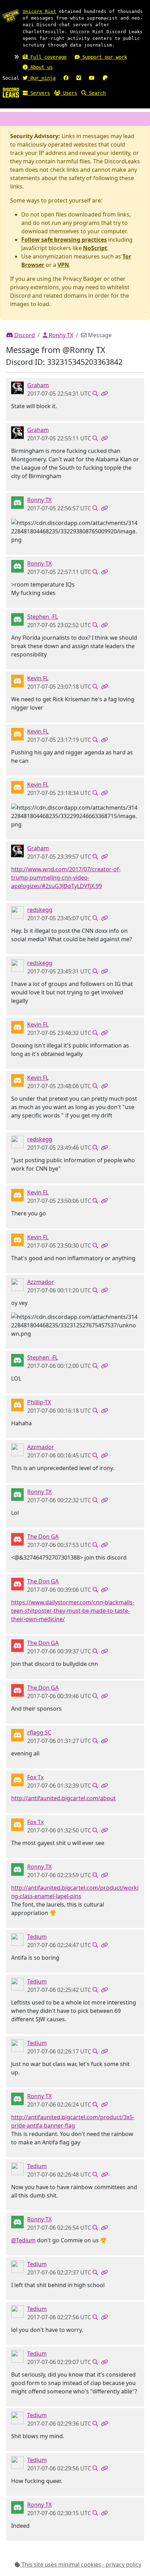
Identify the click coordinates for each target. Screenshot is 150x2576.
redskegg (40, 910)
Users (69, 93)
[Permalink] (104, 393)
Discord (24, 335)
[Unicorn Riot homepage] (11, 16)
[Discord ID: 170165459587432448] (17, 1780)
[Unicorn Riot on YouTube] (92, 78)
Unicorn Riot (39, 11)
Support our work (103, 57)
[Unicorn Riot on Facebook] (66, 78)
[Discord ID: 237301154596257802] (17, 502)
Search (96, 93)
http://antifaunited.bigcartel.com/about (63, 1798)
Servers (39, 93)
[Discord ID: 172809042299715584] (17, 388)
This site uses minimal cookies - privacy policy (81, 2564)
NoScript (95, 248)
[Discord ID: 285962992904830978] (17, 681)
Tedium (37, 1937)
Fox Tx (35, 1777)
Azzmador (41, 1282)
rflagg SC (39, 1732)
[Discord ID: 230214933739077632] (17, 1284)
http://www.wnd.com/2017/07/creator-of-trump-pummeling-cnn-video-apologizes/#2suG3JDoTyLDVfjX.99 (66, 878)
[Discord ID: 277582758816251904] (17, 1539)
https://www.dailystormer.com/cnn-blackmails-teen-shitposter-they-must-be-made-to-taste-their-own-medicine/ (73, 1611)
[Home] (11, 92)
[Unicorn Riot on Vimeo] (79, 78)
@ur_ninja (42, 78)
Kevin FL (38, 678)
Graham (38, 385)
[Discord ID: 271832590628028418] (17, 1405)
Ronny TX (60, 335)
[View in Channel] (95, 393)
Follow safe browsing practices (64, 240)
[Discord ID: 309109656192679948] (17, 1735)
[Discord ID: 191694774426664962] (17, 619)
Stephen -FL (43, 617)
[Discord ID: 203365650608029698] (17, 1939)
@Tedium (23, 2240)
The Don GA (43, 1537)
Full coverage (47, 57)
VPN (63, 265)
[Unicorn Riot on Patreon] (105, 78)
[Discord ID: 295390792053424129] (17, 912)
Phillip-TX (39, 1402)
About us (40, 67)
